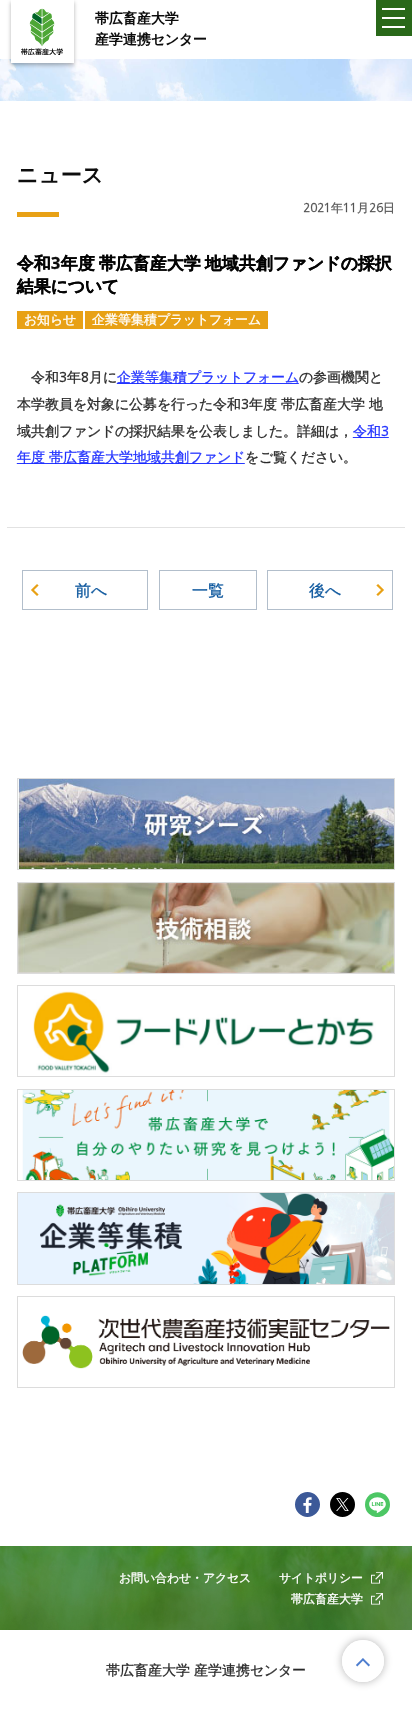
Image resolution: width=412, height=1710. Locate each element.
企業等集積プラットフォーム (176, 319)
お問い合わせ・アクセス (185, 1577)
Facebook (308, 1504)
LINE (378, 1504)
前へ (91, 590)
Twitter (343, 1504)
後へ (325, 590)
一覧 (208, 590)
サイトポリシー (321, 1577)
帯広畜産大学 (327, 1598)
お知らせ (50, 319)
